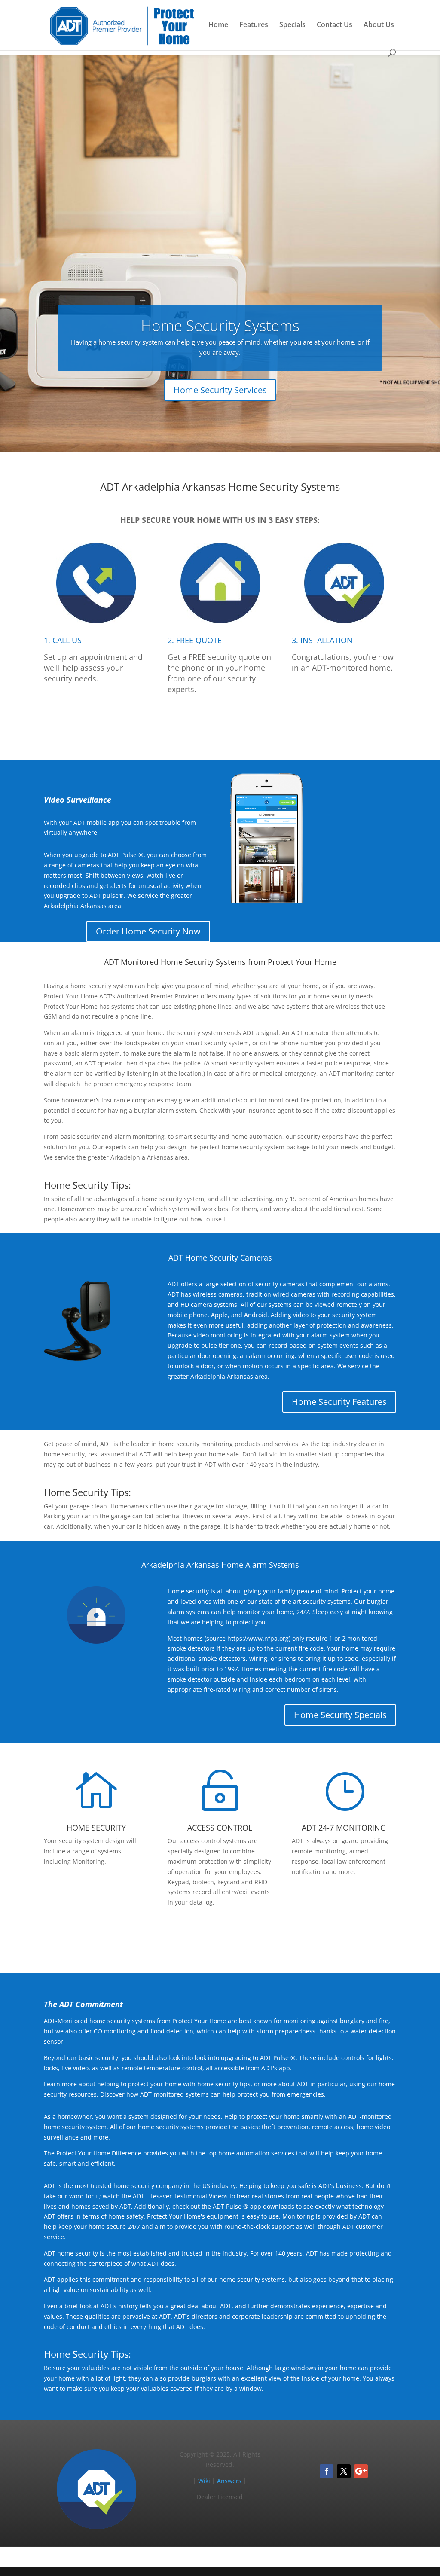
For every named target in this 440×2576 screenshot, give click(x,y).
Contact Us (335, 25)
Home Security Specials (340, 1715)
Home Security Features (339, 1402)
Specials (292, 25)
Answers (229, 2481)
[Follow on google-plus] (361, 2471)
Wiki (204, 2481)
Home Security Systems (220, 325)
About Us (379, 25)
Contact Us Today (220, 1936)
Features (254, 25)
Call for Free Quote (220, 723)
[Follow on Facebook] (327, 2471)
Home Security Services (220, 390)
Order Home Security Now (148, 931)
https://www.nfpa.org (258, 1638)
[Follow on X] (344, 2471)
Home (218, 25)
